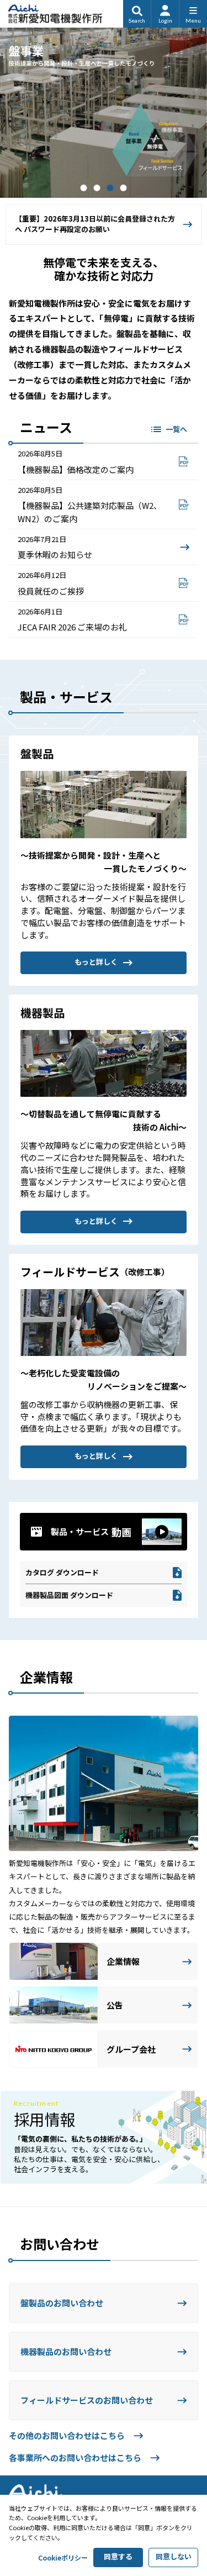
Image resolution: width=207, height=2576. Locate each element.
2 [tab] (97, 188)
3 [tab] (110, 188)
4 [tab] (124, 188)
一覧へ (176, 429)
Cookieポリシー (63, 2557)
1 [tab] (84, 188)
